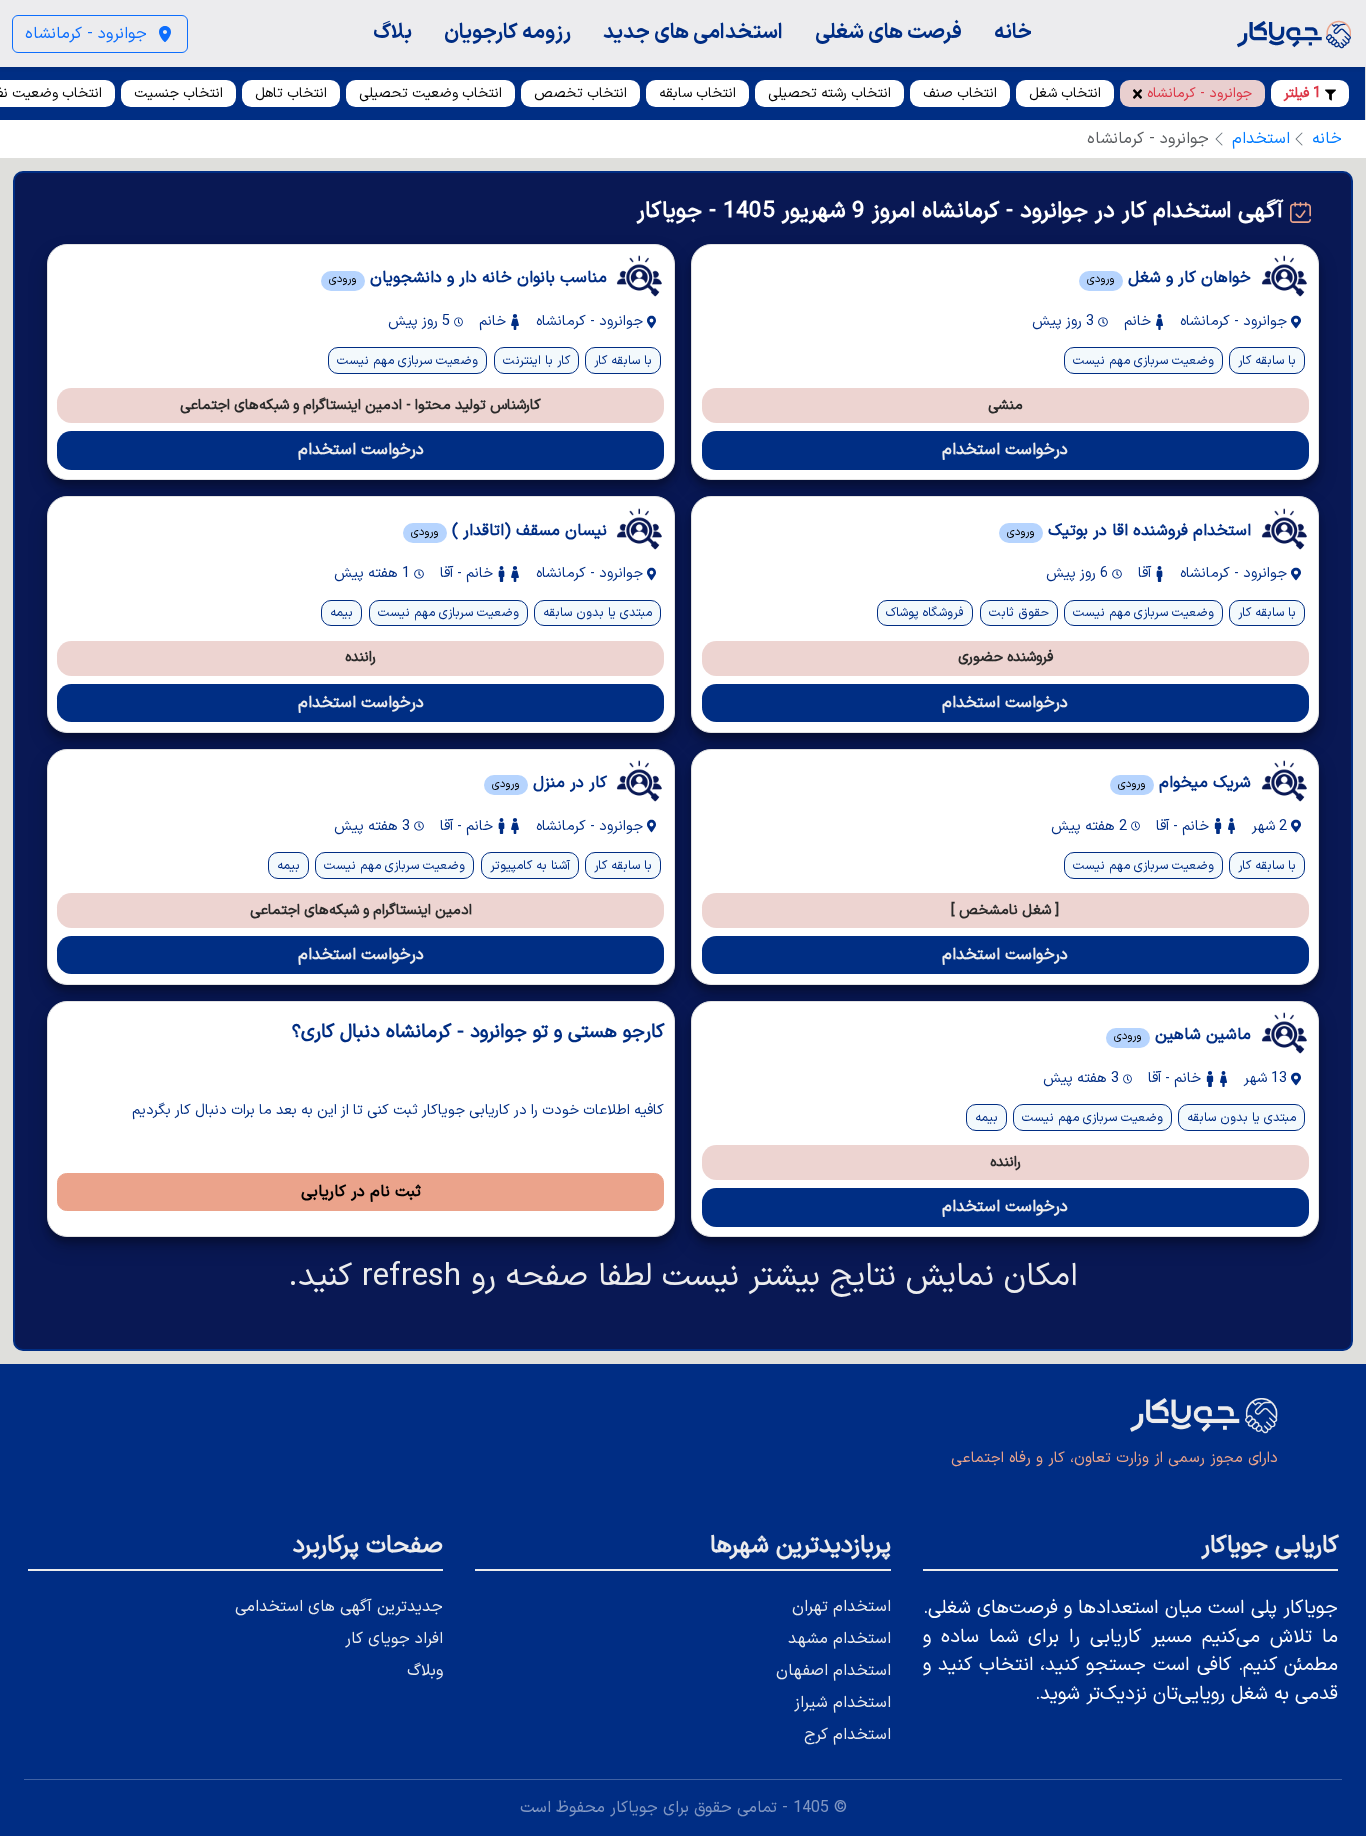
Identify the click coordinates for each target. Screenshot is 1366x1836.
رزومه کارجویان (507, 32)
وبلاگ (425, 1671)
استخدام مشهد (839, 1639)
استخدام (1261, 139)
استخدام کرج (847, 1735)
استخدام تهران (841, 1607)
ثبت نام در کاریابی (361, 1192)
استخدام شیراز (842, 1703)
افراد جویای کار (394, 1639)
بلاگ (392, 32)
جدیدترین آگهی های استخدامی (339, 1607)
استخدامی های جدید (693, 32)
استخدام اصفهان (833, 1671)
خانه (1013, 32)
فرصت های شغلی (888, 32)
